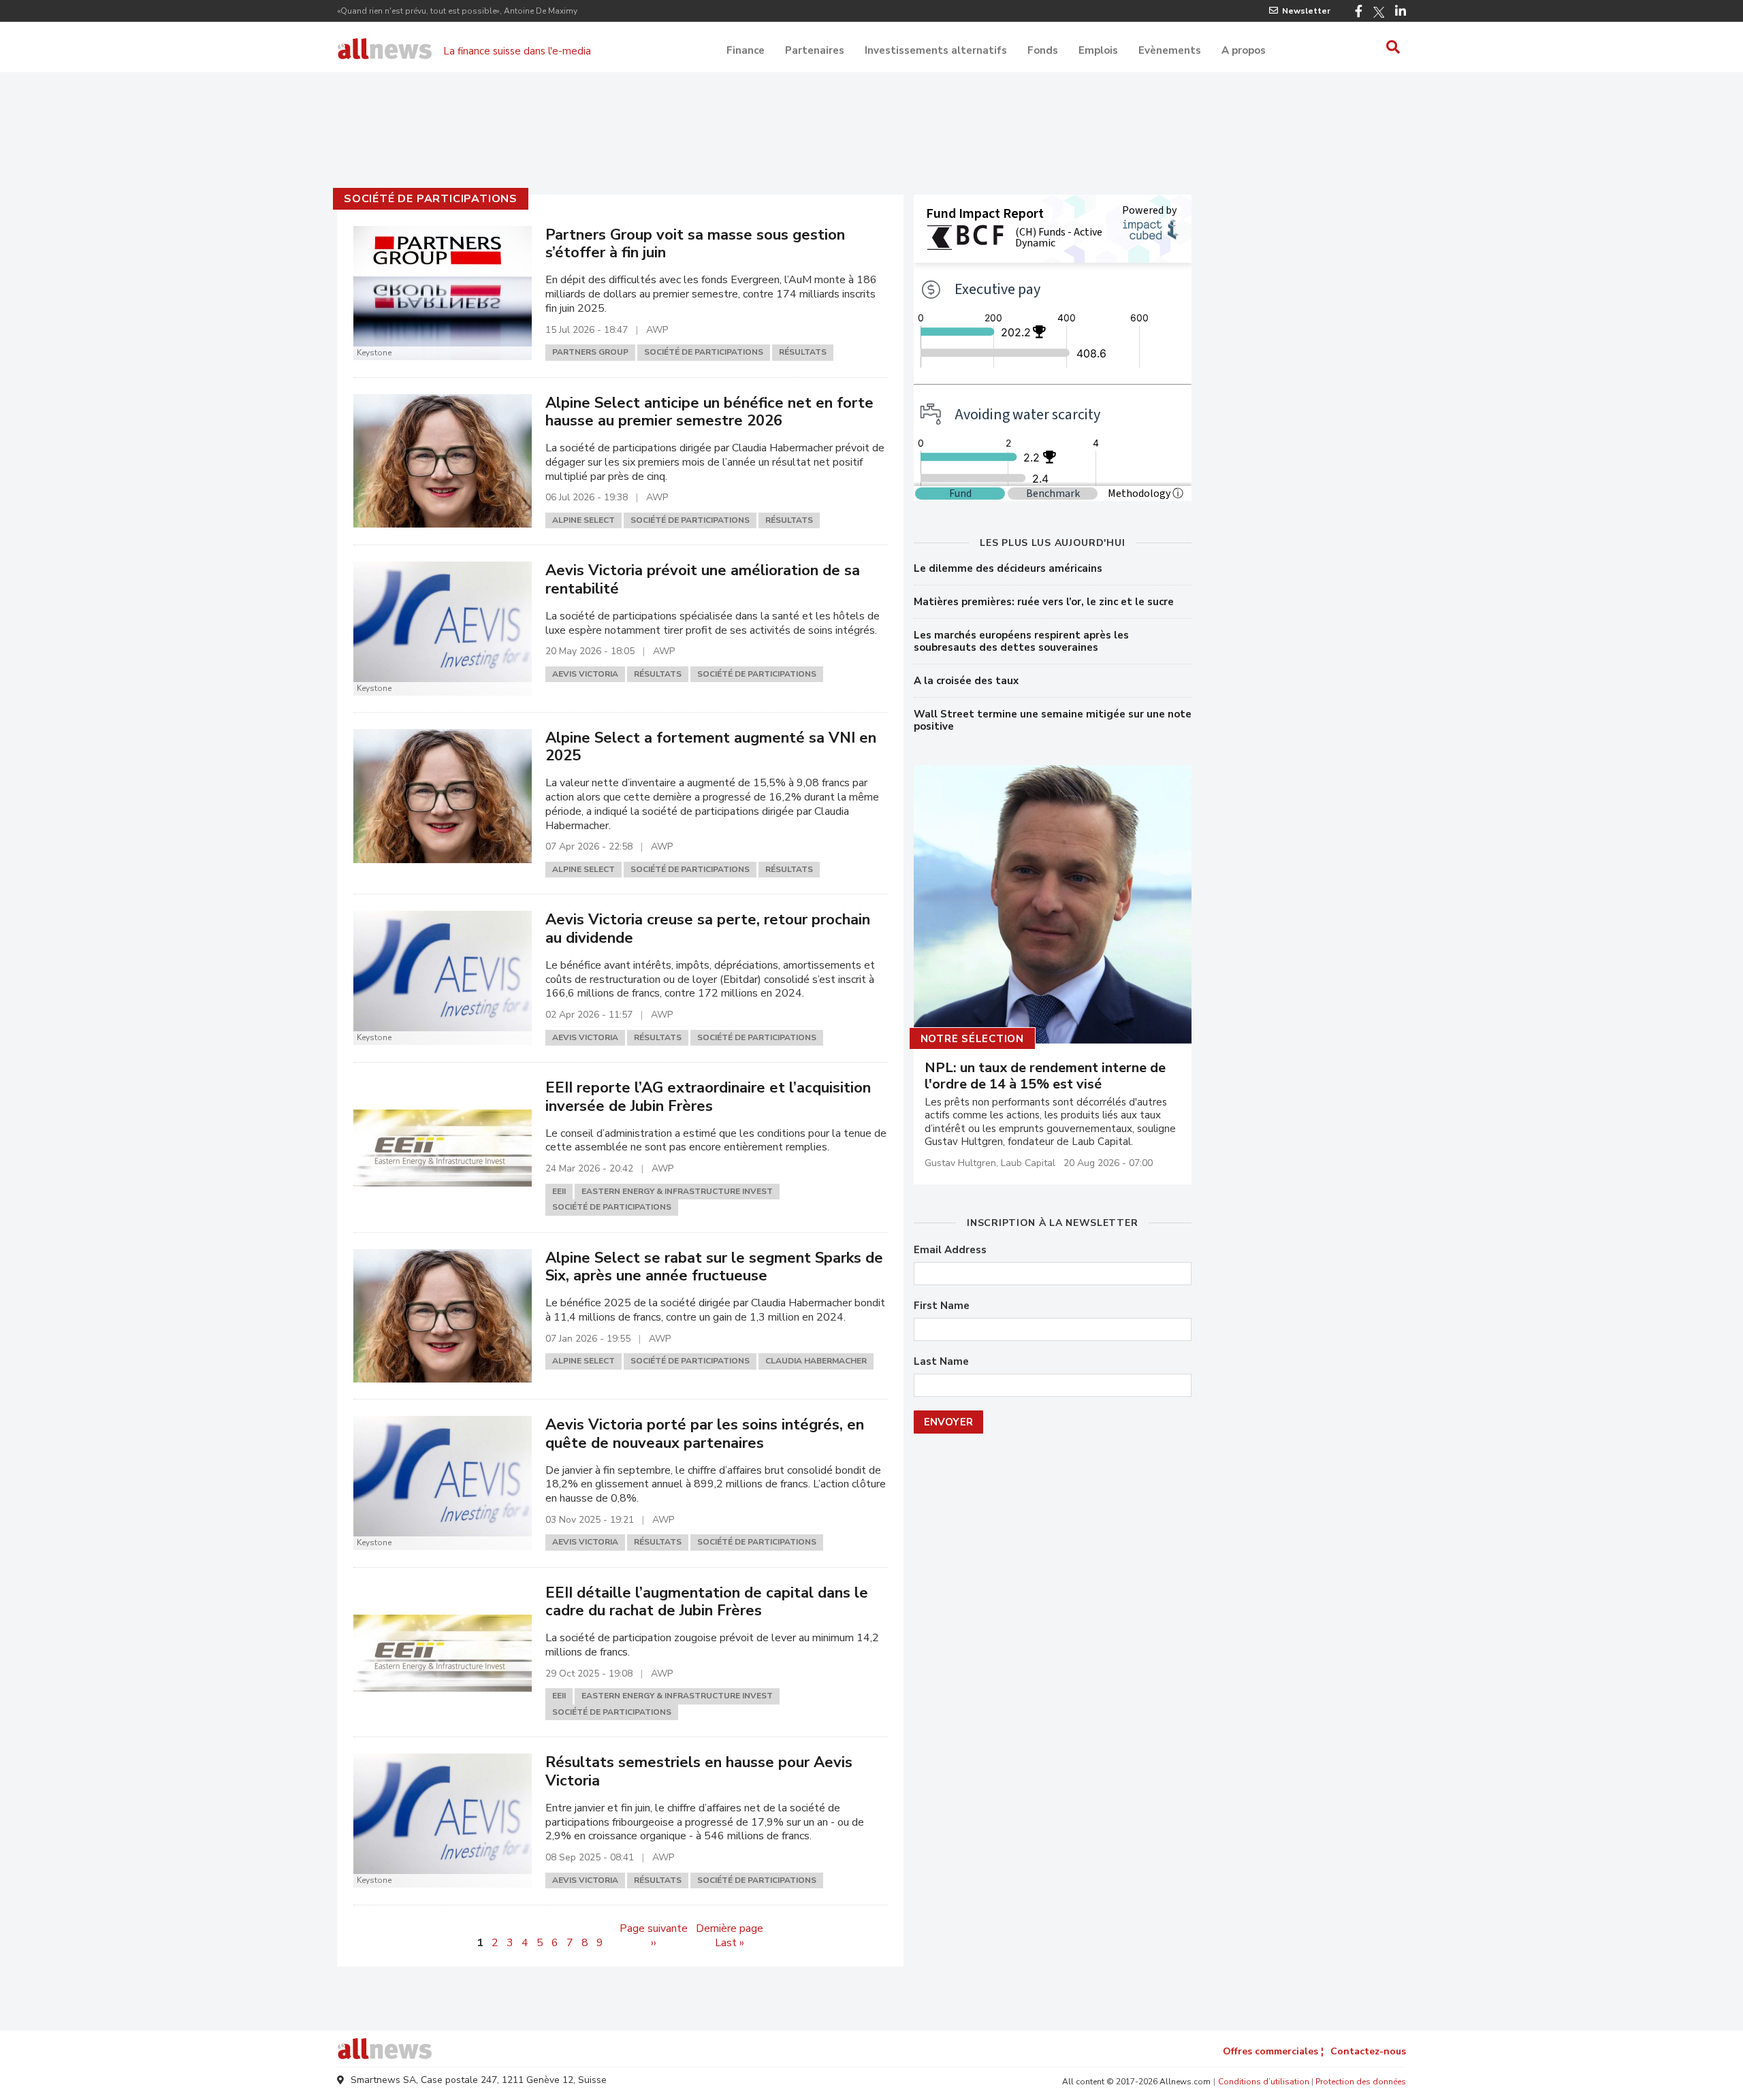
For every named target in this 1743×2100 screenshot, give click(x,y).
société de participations (431, 199)
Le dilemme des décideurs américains (1008, 568)
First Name (942, 1306)
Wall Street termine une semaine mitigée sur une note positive (1053, 720)
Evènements (1170, 50)
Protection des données (1361, 2082)
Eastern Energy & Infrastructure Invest (677, 1191)
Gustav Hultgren (960, 1163)
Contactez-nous (1368, 2051)
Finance (746, 50)
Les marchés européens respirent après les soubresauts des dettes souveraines (1021, 641)
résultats (803, 352)
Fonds (1043, 50)
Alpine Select (583, 520)
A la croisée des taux (966, 681)
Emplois (1098, 50)
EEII (559, 1191)
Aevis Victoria (585, 674)
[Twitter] (1379, 12)
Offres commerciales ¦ (1273, 2051)
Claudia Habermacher (816, 1361)
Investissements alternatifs (936, 50)
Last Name (941, 1362)
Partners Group (590, 352)
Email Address (950, 1250)
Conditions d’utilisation (1264, 2082)
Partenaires (815, 50)
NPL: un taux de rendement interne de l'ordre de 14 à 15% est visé (1045, 1076)
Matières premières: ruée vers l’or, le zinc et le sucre (1044, 602)
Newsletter (1306, 11)
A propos (1244, 50)
